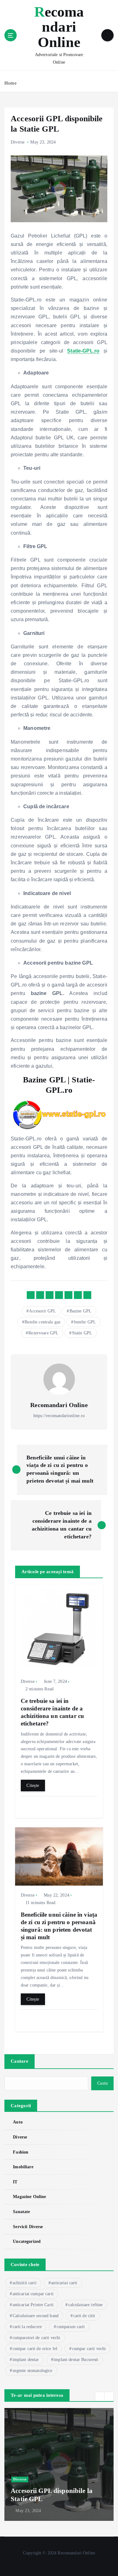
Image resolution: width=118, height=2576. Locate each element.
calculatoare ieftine (86, 2305)
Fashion (21, 2152)
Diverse (18, 142)
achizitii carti (25, 2283)
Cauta (102, 2083)
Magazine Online (29, 2196)
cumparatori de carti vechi (37, 2338)
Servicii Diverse (28, 2227)
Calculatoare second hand (36, 2316)
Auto (18, 2122)
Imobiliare (23, 2167)
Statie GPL (82, 1333)
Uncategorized (27, 2241)
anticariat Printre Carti (33, 2305)
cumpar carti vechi (89, 2349)
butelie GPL (85, 1322)
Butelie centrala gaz (42, 1322)
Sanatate (21, 2212)
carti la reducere (27, 2327)
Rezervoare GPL (43, 1333)
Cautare (20, 2061)
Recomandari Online (59, 1405)
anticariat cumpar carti (33, 2294)
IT (15, 2182)
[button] (100, 2396)
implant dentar (26, 2360)
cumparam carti (71, 2327)
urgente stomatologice (33, 2371)
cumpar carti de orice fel (35, 2349)
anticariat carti (64, 2283)
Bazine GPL (81, 1311)
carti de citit (84, 2316)
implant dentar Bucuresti (76, 2360)
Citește (33, 1785)
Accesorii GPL (42, 1311)
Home (11, 83)
